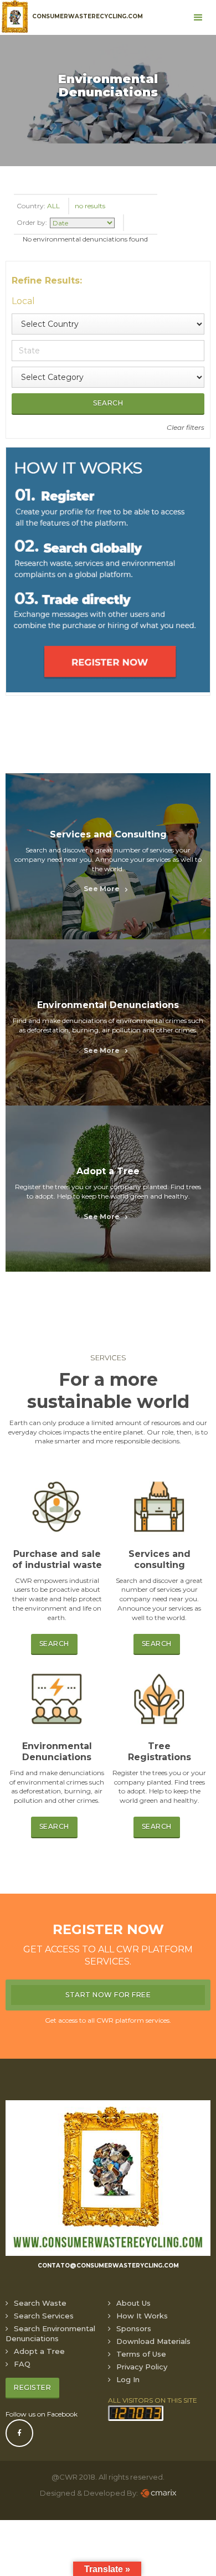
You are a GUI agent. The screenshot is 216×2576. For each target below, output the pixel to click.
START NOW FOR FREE (108, 1995)
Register (32, 2387)
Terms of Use (141, 2354)
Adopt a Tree (39, 2351)
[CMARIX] (158, 2493)
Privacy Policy (142, 2367)
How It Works (142, 2316)
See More (102, 889)
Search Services (44, 2316)
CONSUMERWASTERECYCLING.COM (88, 16)
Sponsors (134, 2328)
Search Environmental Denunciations (50, 2333)
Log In (128, 2379)
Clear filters (186, 427)
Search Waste (40, 2303)
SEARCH (54, 1644)
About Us (133, 2303)
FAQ (22, 2364)
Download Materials (153, 2341)
